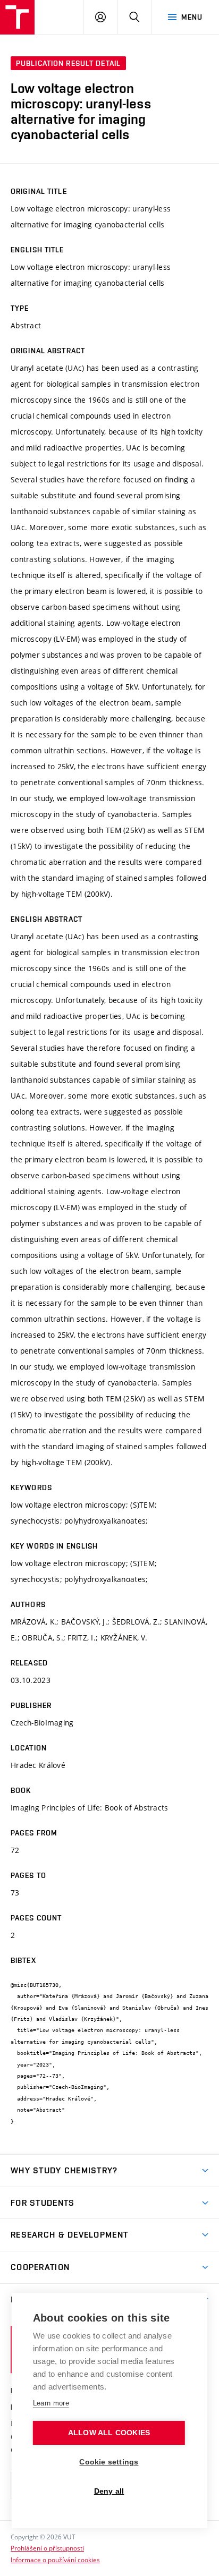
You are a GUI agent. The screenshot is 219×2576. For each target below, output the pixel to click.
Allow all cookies (109, 2433)
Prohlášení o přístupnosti (47, 2548)
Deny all (109, 2491)
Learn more (51, 2403)
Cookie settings (109, 2462)
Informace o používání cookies (55, 2560)
